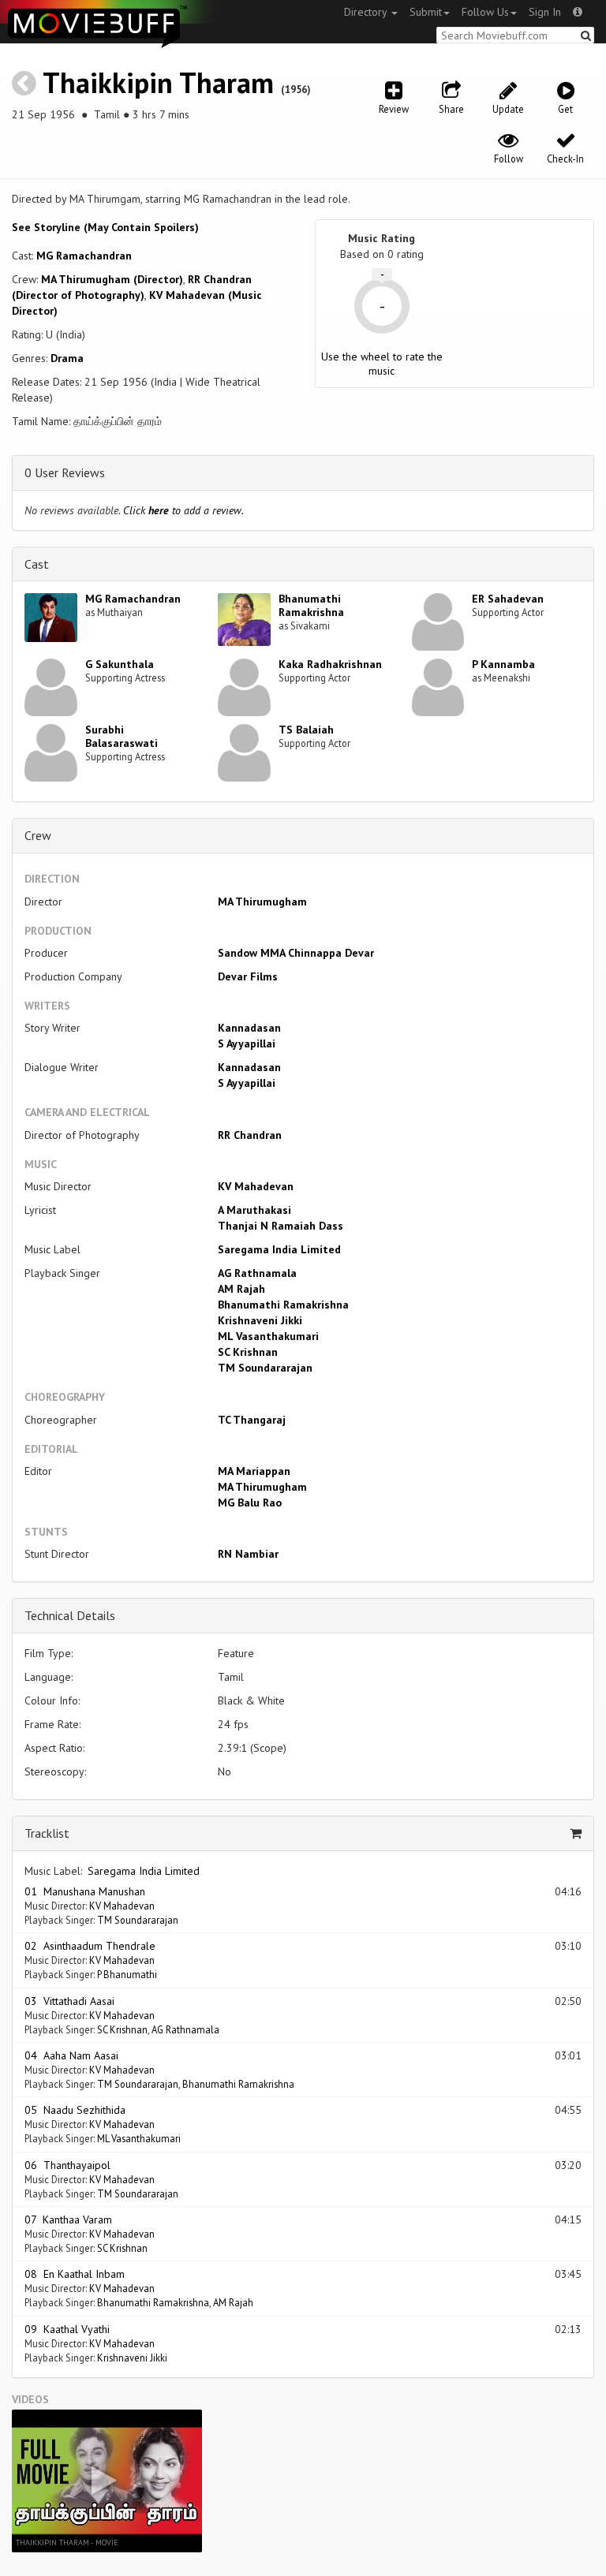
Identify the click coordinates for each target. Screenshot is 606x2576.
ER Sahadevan (508, 599)
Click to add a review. (183, 510)
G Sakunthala (120, 664)
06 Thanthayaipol (67, 2165)
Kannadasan (249, 1028)
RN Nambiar (248, 1554)
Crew (38, 835)
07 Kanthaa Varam (68, 2219)
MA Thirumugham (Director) (112, 279)
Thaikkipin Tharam (158, 82)
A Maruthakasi (254, 1210)
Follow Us (485, 12)
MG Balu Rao (250, 1503)
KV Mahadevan (256, 1186)
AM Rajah (241, 1289)
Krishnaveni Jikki (260, 1320)
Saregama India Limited (279, 1249)
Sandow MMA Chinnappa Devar (296, 953)
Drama (67, 358)
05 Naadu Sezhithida (75, 2110)
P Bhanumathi (127, 1974)
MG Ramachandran (84, 256)
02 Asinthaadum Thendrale (90, 1946)
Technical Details (70, 1615)
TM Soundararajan (265, 1368)
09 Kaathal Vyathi (67, 2329)
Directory (367, 12)
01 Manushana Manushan (85, 1891)
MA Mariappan (254, 1471)
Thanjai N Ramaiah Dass (281, 1226)
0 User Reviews (65, 472)
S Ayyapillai (247, 1043)
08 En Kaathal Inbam (75, 2274)
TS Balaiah (306, 730)
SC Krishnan (248, 1352)
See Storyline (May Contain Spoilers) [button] (105, 227)
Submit (426, 12)
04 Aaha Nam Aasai (71, 2055)
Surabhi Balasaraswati (122, 736)
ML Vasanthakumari (268, 1336)
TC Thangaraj (252, 1420)
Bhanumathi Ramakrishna (311, 605)
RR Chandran (250, 1135)
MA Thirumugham (262, 902)
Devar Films (248, 976)
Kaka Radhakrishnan (330, 664)
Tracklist (47, 1833)
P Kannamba (503, 664)
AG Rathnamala (257, 1273)
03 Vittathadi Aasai (69, 2001)
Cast (37, 564)
